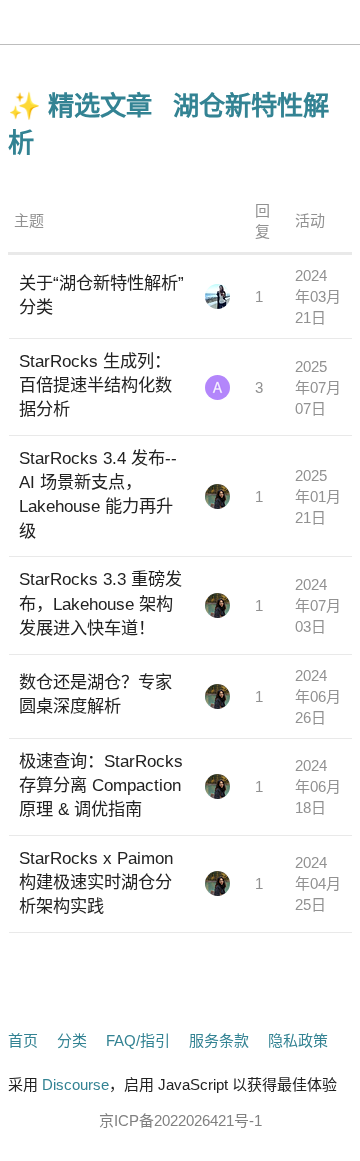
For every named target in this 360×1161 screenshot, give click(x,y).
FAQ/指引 (138, 1040)
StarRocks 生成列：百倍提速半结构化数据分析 (95, 385)
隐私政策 (298, 1040)
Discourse (75, 1084)
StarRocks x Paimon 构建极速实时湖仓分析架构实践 (96, 882)
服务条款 (219, 1040)
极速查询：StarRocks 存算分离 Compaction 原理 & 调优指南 (101, 785)
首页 (23, 1040)
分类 (72, 1040)
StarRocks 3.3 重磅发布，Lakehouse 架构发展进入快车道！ (100, 603)
